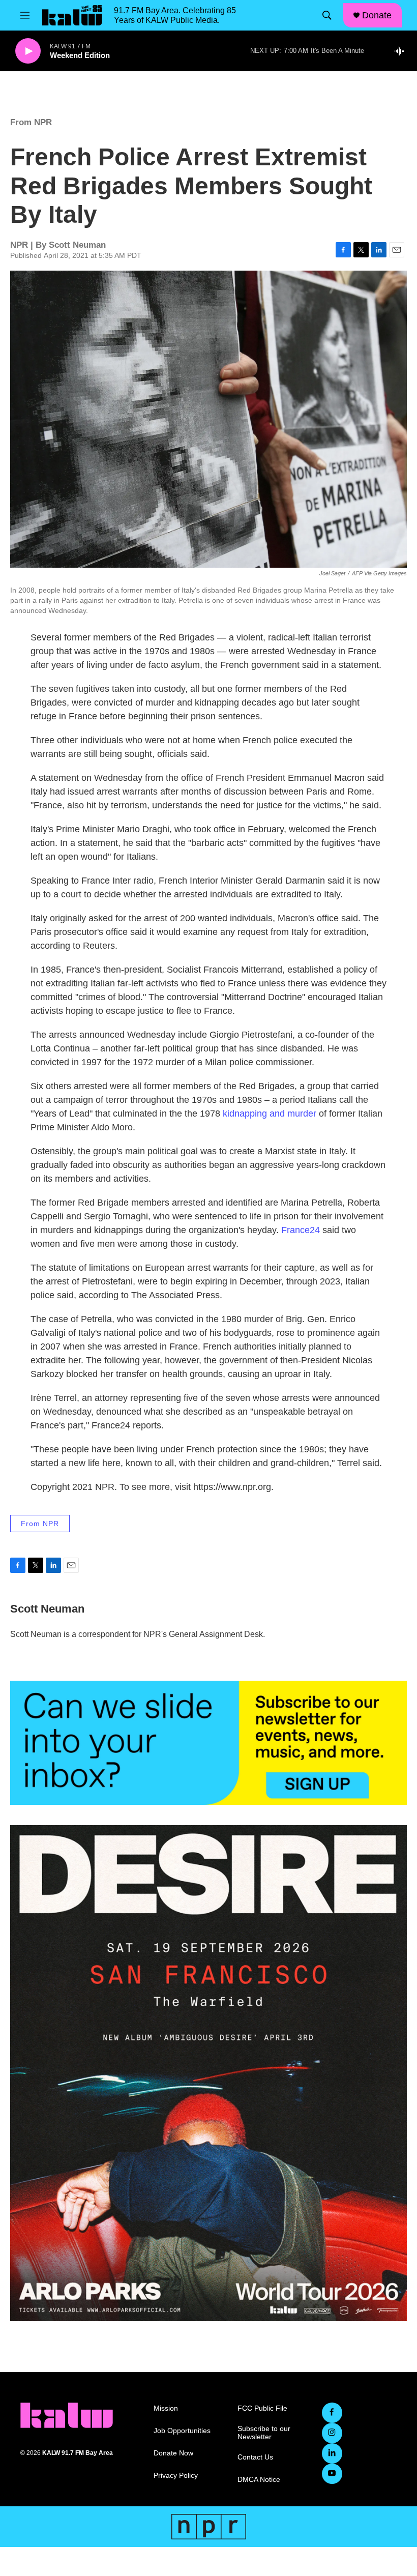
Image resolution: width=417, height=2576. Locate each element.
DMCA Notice (259, 2480)
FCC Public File (262, 2408)
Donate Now (173, 2453)
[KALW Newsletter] (208, 1743)
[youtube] (332, 2474)
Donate (377, 15)
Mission (166, 2408)
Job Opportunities (182, 2431)
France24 (301, 1230)
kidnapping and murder (270, 1114)
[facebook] (332, 2413)
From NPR (31, 122)
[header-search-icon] (327, 15)
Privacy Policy (176, 2476)
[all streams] (402, 51)
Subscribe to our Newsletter (264, 2433)
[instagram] (332, 2433)
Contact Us (255, 2457)
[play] (28, 51)
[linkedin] (332, 2453)
